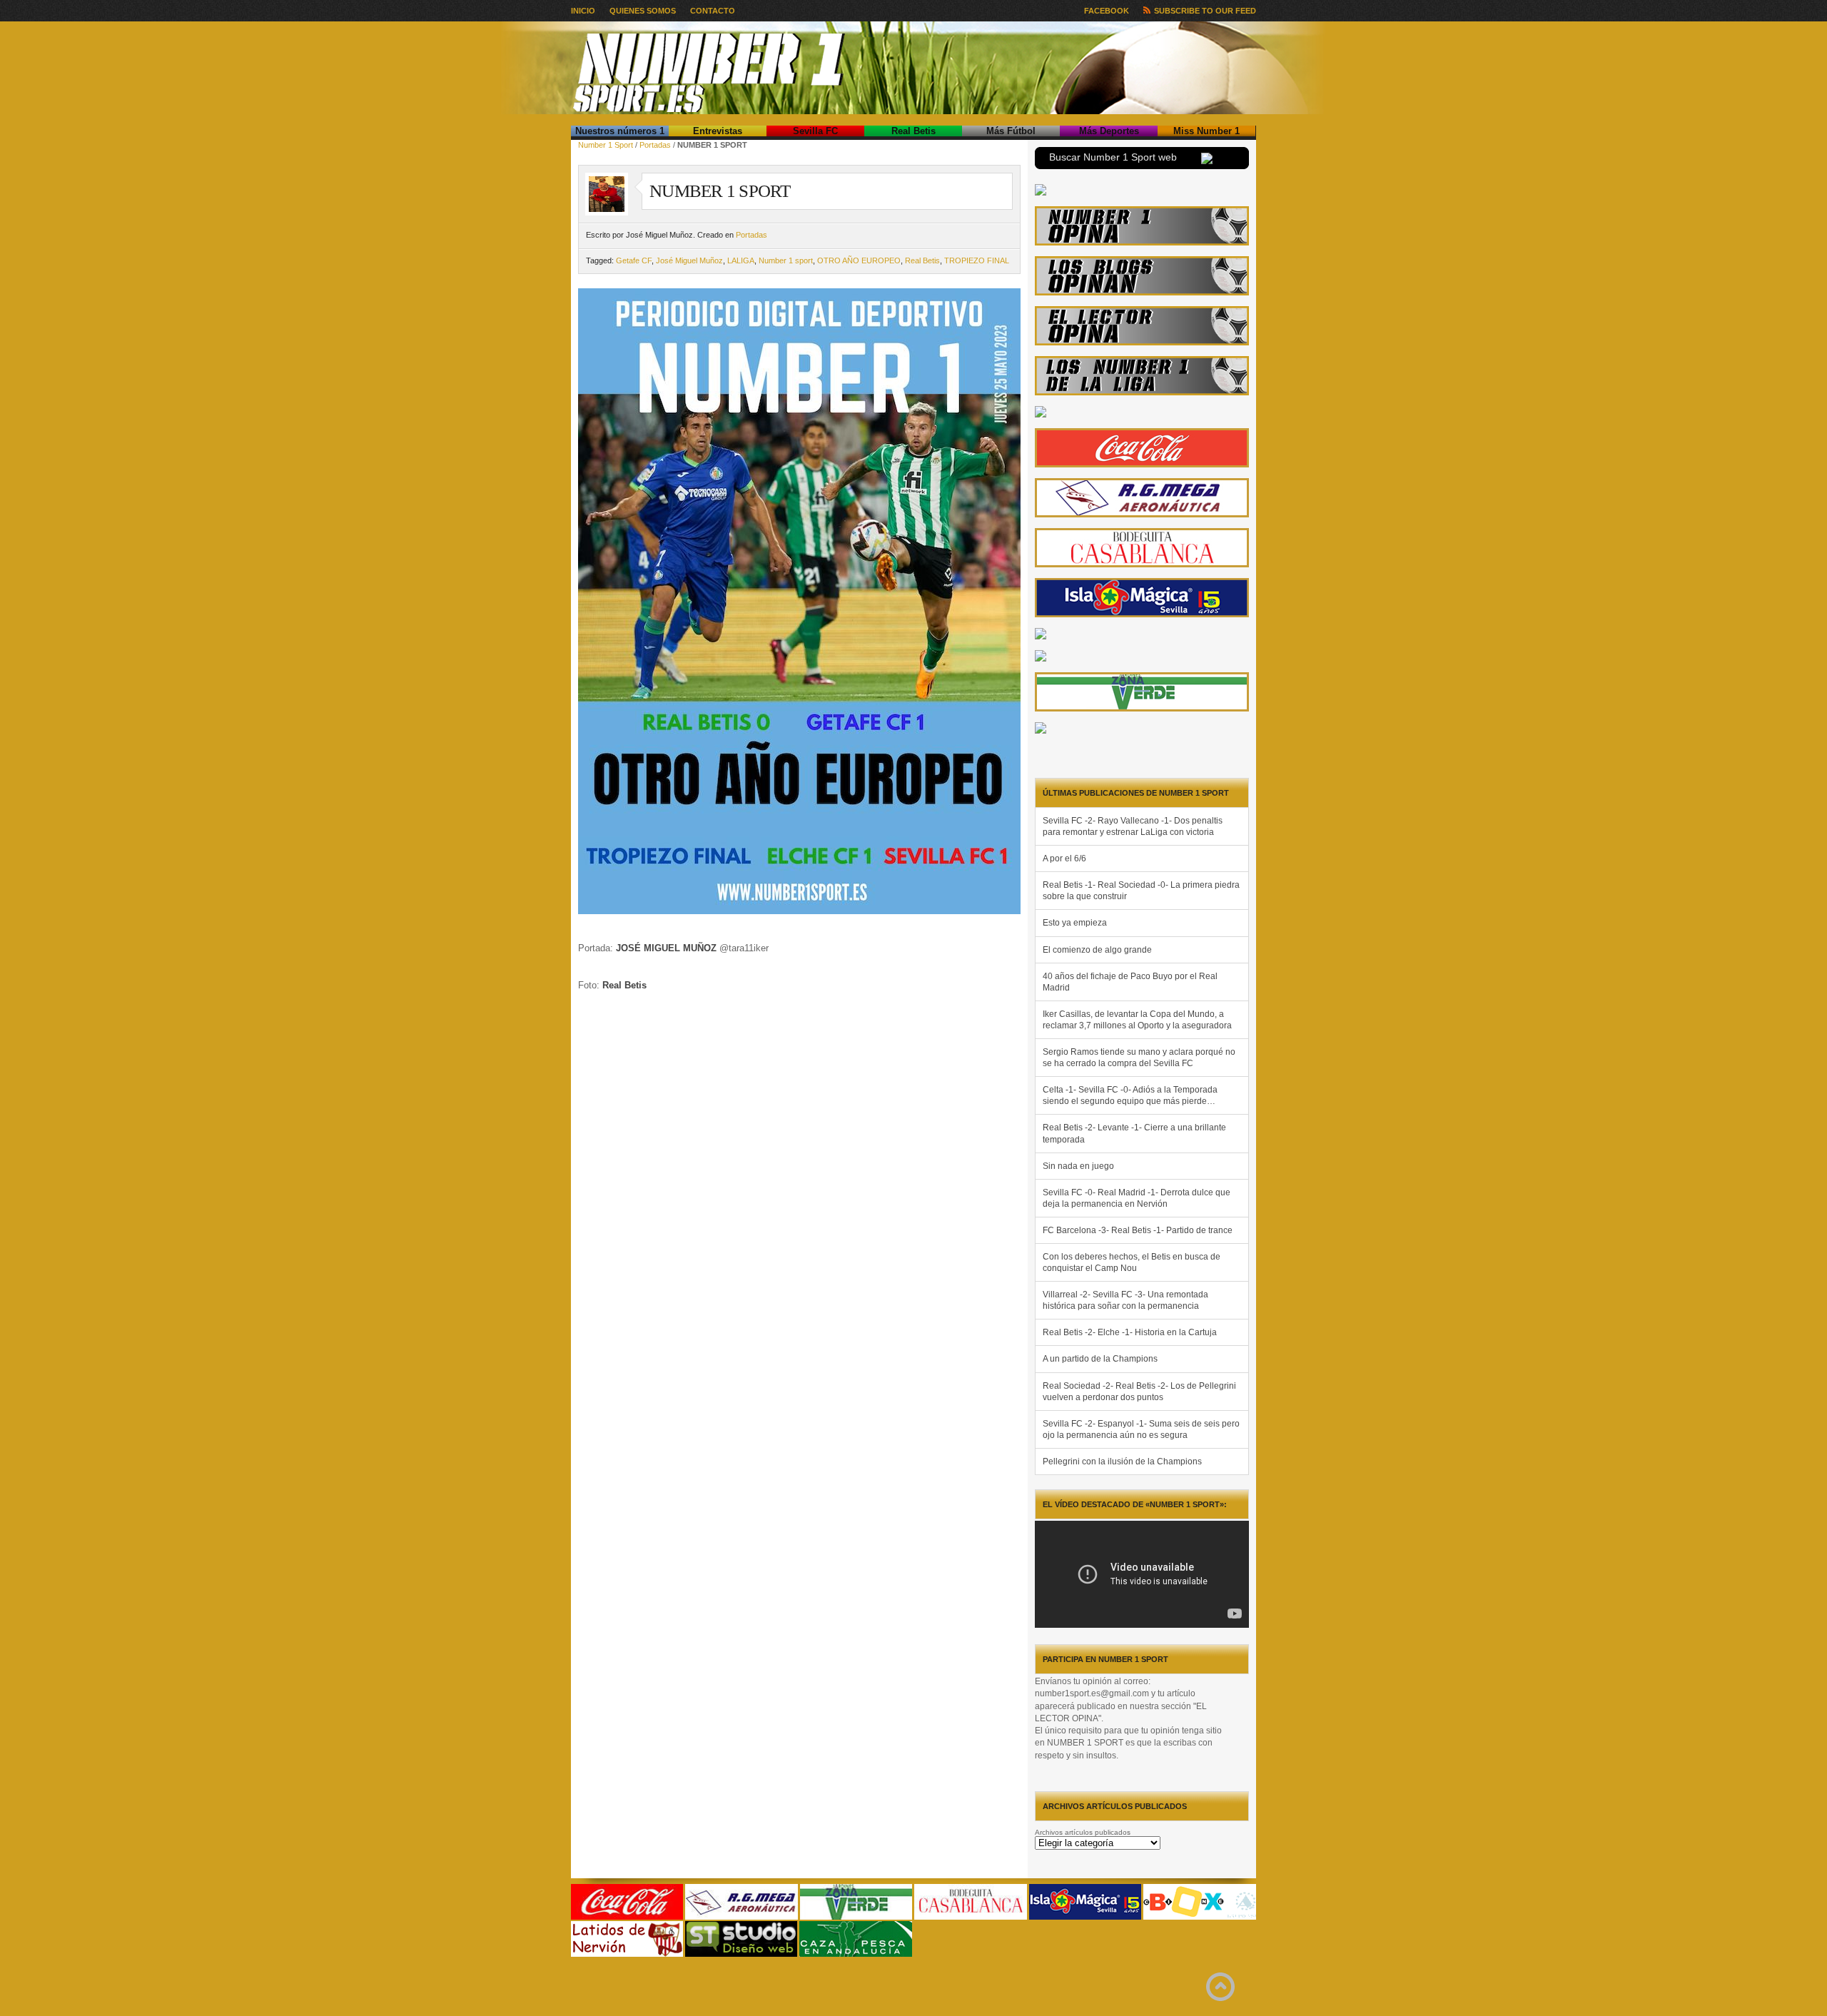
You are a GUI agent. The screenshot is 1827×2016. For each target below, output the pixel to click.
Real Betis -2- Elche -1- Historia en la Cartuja (1130, 1332)
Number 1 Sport (606, 145)
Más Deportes (1109, 131)
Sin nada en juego (1078, 1166)
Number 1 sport (786, 260)
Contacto (713, 11)
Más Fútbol (1011, 131)
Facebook (1107, 11)
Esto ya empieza (1075, 923)
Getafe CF (634, 260)
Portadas (655, 145)
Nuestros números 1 (620, 131)
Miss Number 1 (1206, 131)
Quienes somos (643, 11)
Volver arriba (1220, 1987)
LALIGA (741, 260)
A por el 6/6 (1064, 858)
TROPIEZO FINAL (977, 260)
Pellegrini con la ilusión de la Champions (1122, 1462)
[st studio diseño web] (741, 1954)
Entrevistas (718, 131)
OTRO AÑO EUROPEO (859, 260)
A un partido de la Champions (1100, 1359)
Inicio (583, 11)
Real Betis (913, 131)
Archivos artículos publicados (1083, 1832)
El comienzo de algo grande (1097, 950)
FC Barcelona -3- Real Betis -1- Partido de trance (1138, 1230)
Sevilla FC (815, 131)
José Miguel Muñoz (689, 260)
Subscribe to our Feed (1205, 11)
